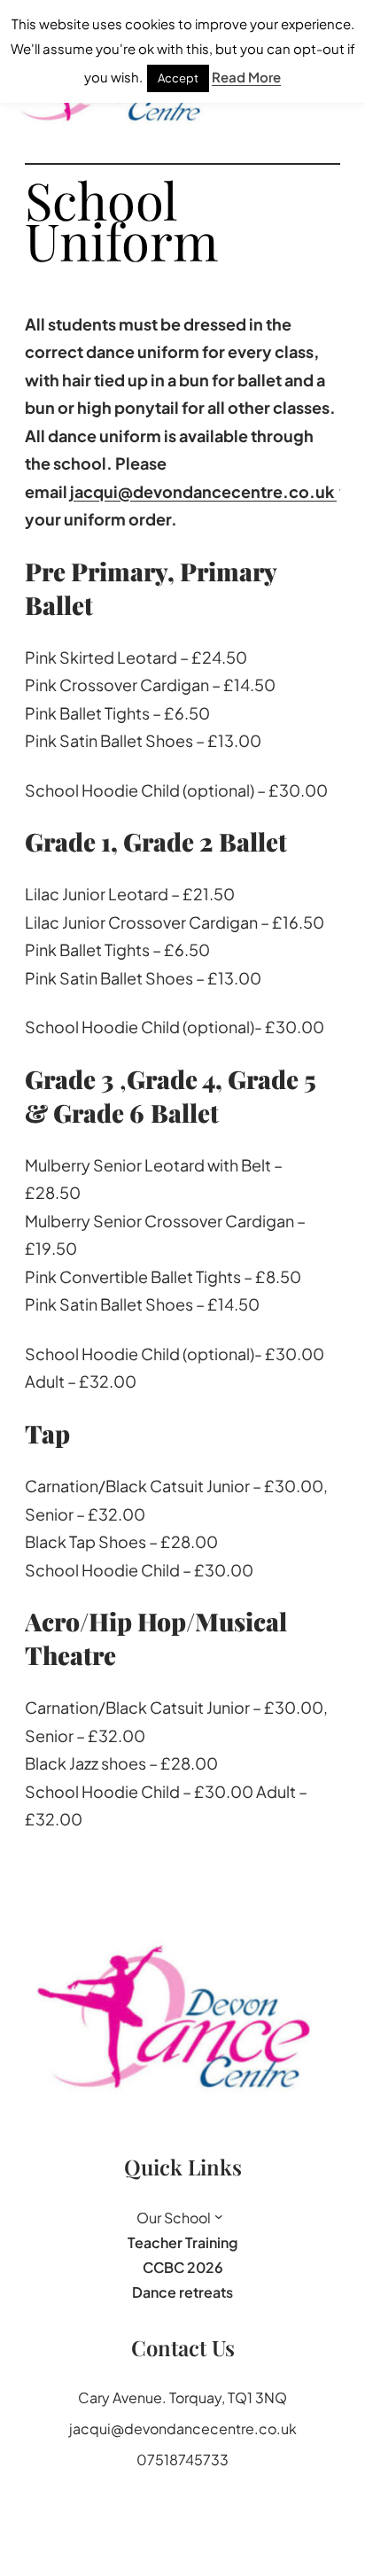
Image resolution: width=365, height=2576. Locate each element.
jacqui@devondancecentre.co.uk (203, 490)
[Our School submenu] (219, 2216)
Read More (246, 77)
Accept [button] (178, 78)
